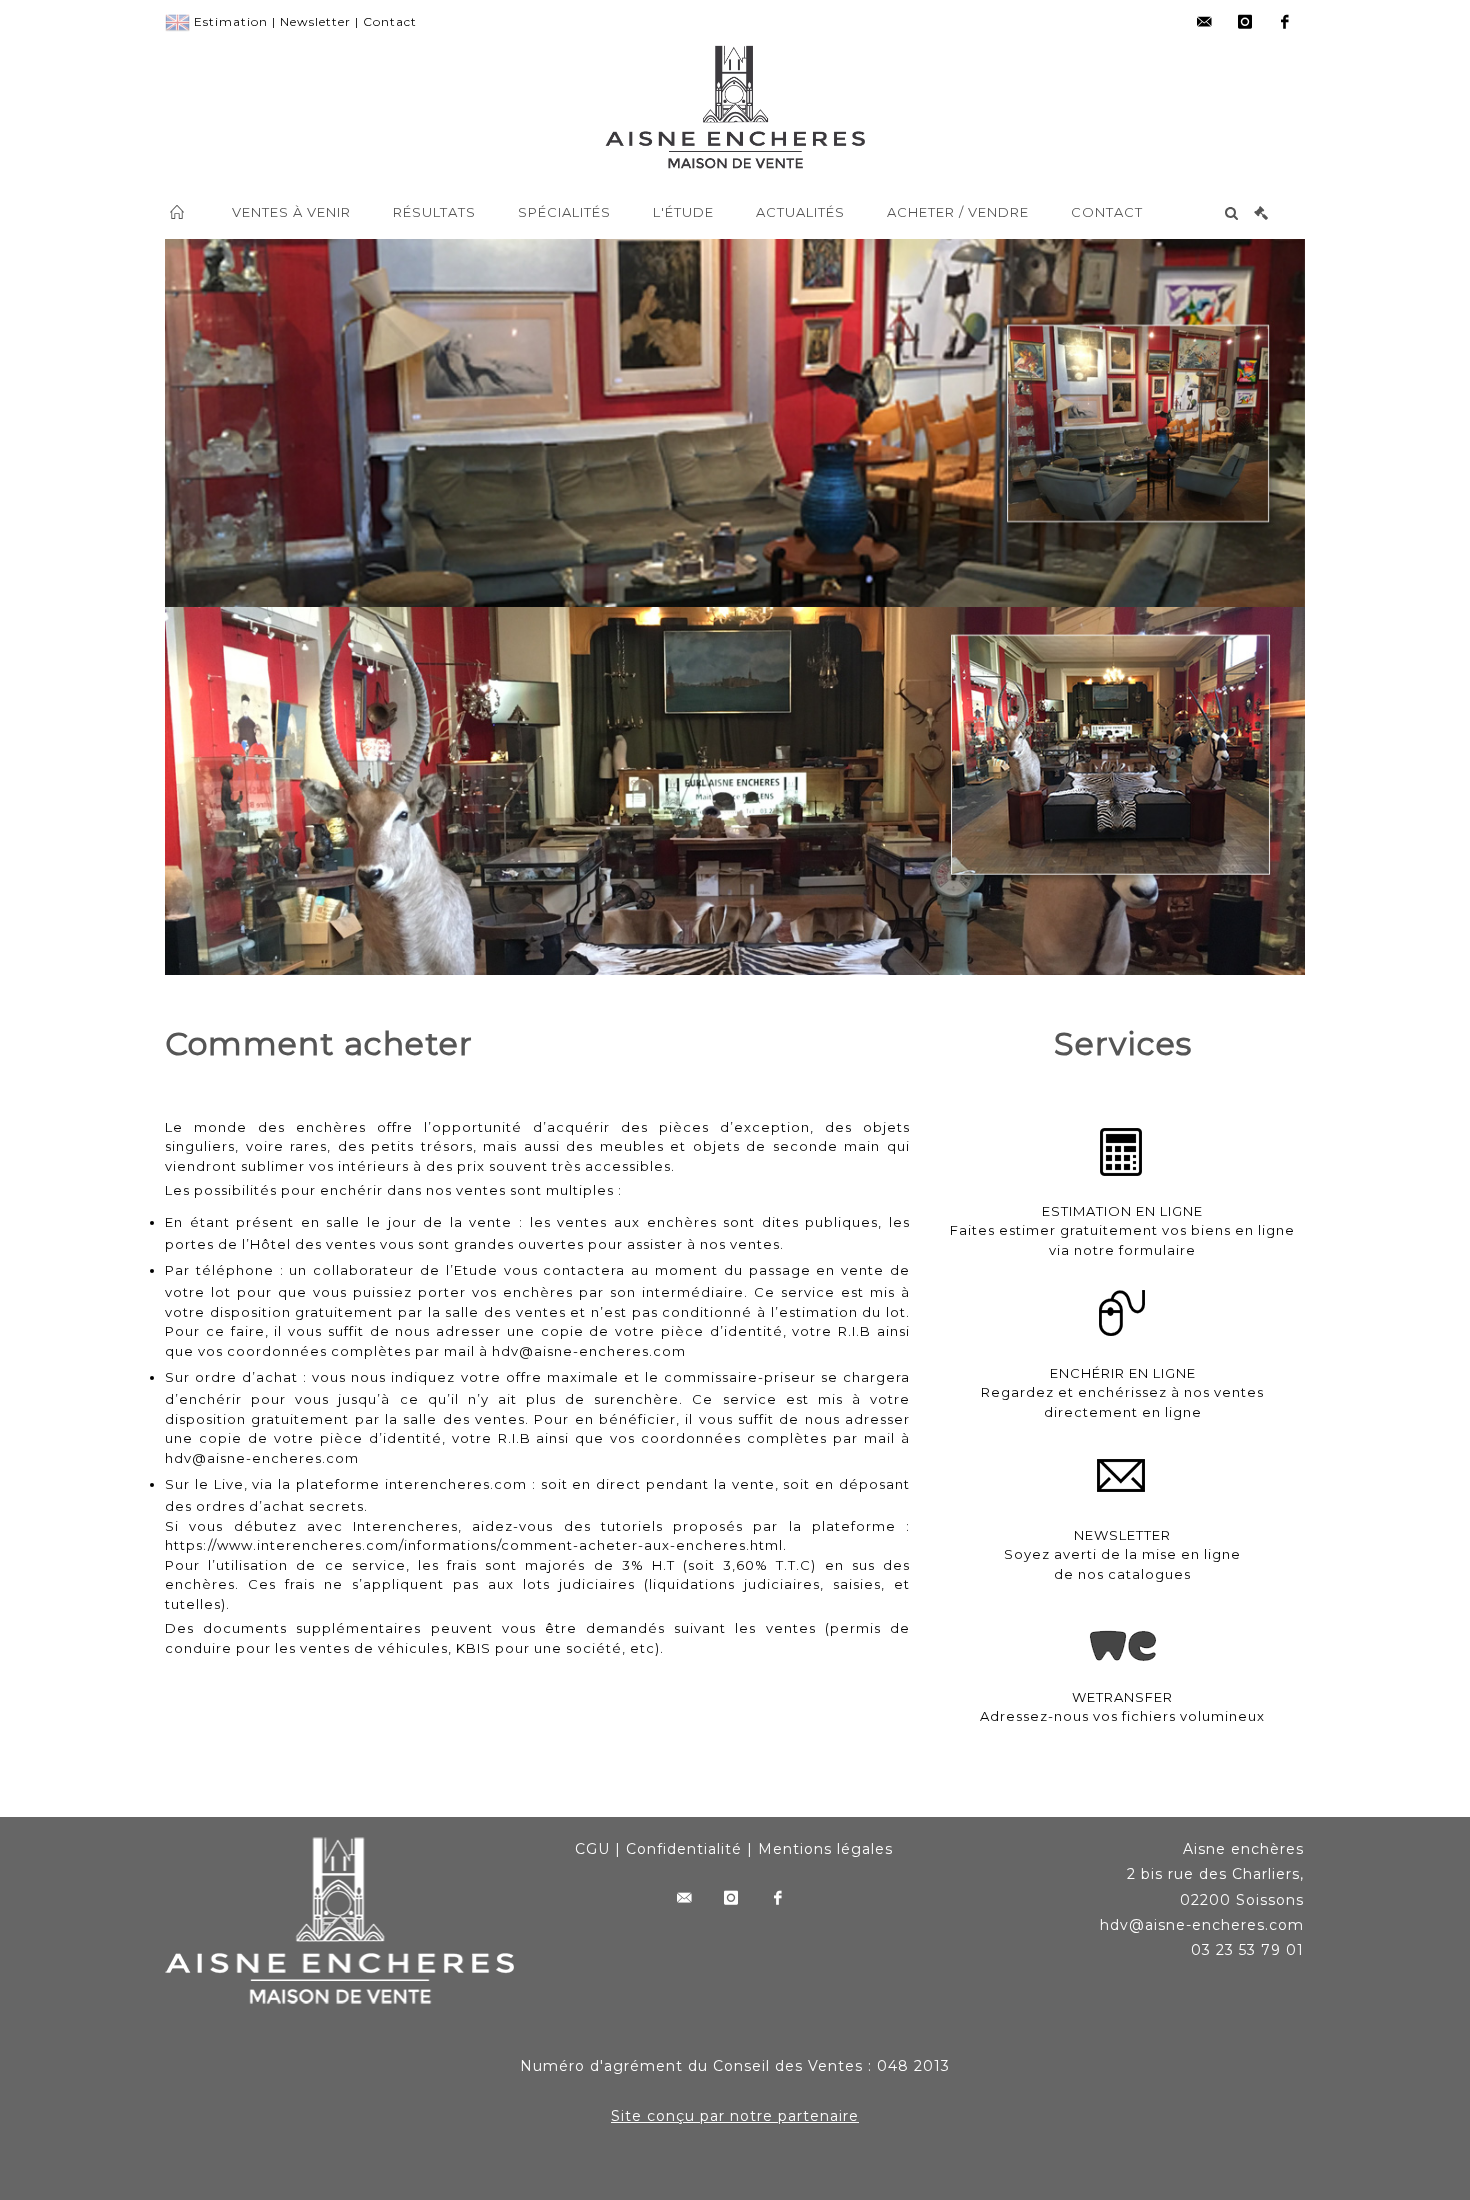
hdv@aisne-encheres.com (589, 1351)
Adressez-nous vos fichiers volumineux (1122, 1716)
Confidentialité (684, 1849)
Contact (390, 21)
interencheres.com (456, 1484)
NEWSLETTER (1122, 1535)
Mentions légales (825, 1849)
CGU (592, 1849)
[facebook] (1285, 22)
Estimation (231, 21)
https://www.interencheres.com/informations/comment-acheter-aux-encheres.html (474, 1545)
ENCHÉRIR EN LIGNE (1123, 1373)
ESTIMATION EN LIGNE (1122, 1211)
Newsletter (315, 21)
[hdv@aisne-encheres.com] (1205, 22)
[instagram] (1245, 22)
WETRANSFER (1122, 1697)
